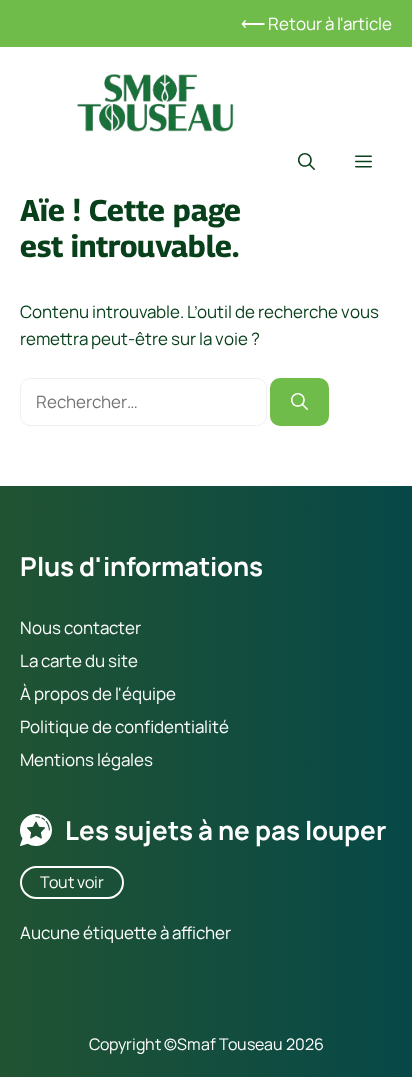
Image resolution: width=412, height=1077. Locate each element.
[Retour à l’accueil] (155, 100)
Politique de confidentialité (124, 726)
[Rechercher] (299, 402)
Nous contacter (80, 626)
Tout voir (72, 881)
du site (110, 659)
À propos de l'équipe (98, 693)
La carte (51, 659)
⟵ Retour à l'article (316, 23)
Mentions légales (86, 759)
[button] (306, 162)
